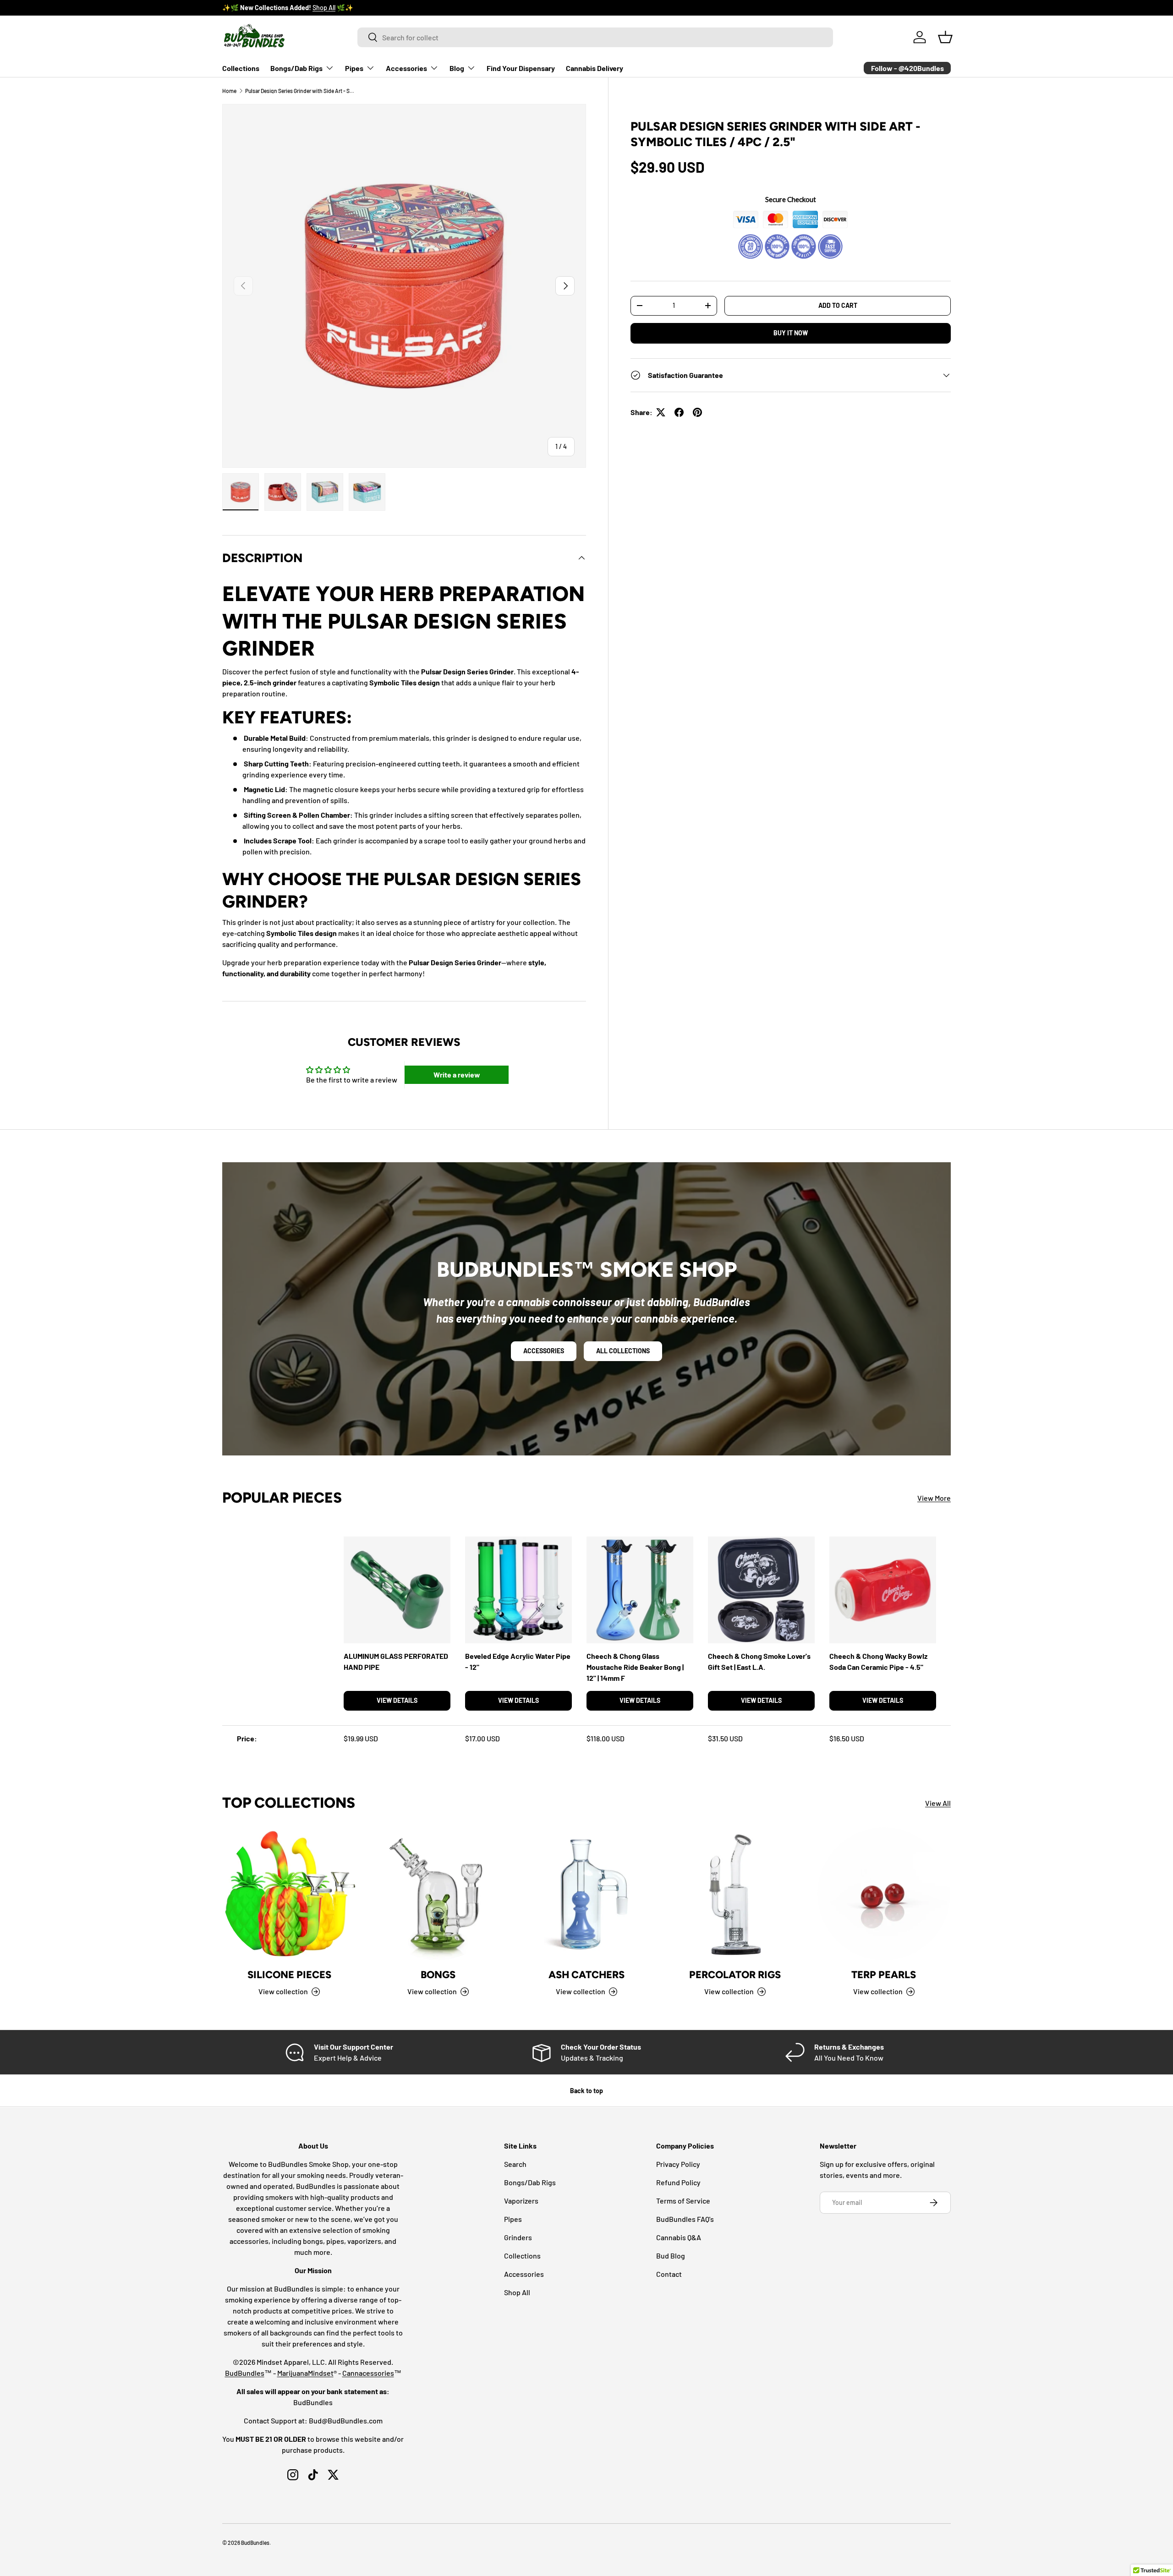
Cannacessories (368, 2373)
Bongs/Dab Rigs (296, 68)
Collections (241, 68)
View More (934, 1498)
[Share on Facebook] (679, 412)
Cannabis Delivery (595, 68)
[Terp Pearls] (884, 1894)
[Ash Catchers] (586, 1894)
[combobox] (595, 37)
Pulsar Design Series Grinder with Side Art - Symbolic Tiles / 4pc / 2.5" (300, 91)
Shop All (517, 2292)
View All (938, 1803)
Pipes (354, 68)
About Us (306, 8)
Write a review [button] (457, 1075)
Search (515, 2164)
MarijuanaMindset (305, 2373)
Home (229, 91)
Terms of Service (683, 2201)
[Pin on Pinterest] (697, 412)
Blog (457, 68)
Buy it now (791, 333)
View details (397, 1700)
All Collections (623, 1351)
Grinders (518, 2237)
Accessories (406, 68)
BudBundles (245, 2373)
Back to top (586, 2091)
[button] (945, 37)
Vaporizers (521, 2201)
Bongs (438, 1975)
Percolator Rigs (735, 1975)
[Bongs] (438, 1894)
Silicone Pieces (289, 1975)
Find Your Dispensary (521, 68)
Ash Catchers (586, 1975)
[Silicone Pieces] (289, 1894)
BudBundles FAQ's (685, 2219)
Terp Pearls (884, 1975)
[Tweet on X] (661, 412)
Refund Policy (678, 2182)
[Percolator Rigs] (735, 1894)
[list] (404, 286)
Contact (669, 2274)
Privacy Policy (678, 2164)
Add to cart (838, 305)
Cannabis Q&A (679, 2237)
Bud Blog (671, 2256)
